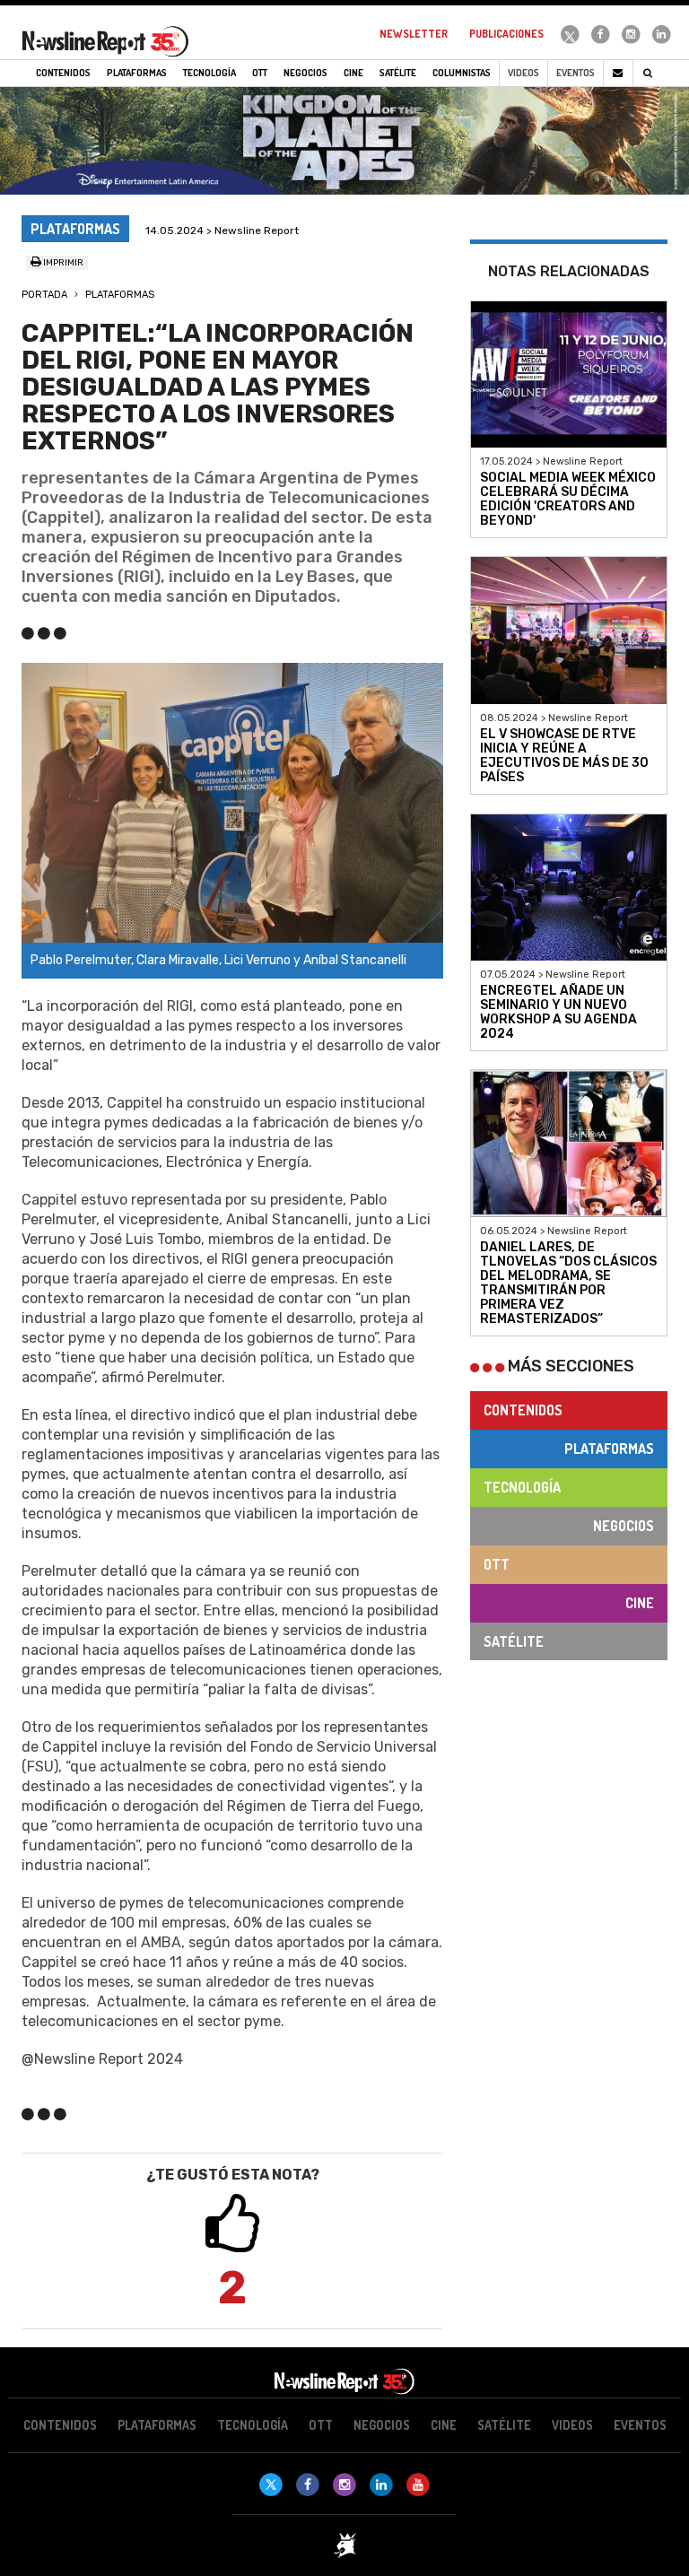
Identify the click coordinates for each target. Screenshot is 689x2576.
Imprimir (62, 263)
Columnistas (462, 73)
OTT (497, 1564)
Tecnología (522, 1487)
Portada (44, 295)
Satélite (514, 1641)
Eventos (576, 73)
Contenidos (523, 1410)
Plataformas (120, 295)
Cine (640, 1603)
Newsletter (414, 34)
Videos (523, 73)
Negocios (624, 1526)
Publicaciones (506, 34)
